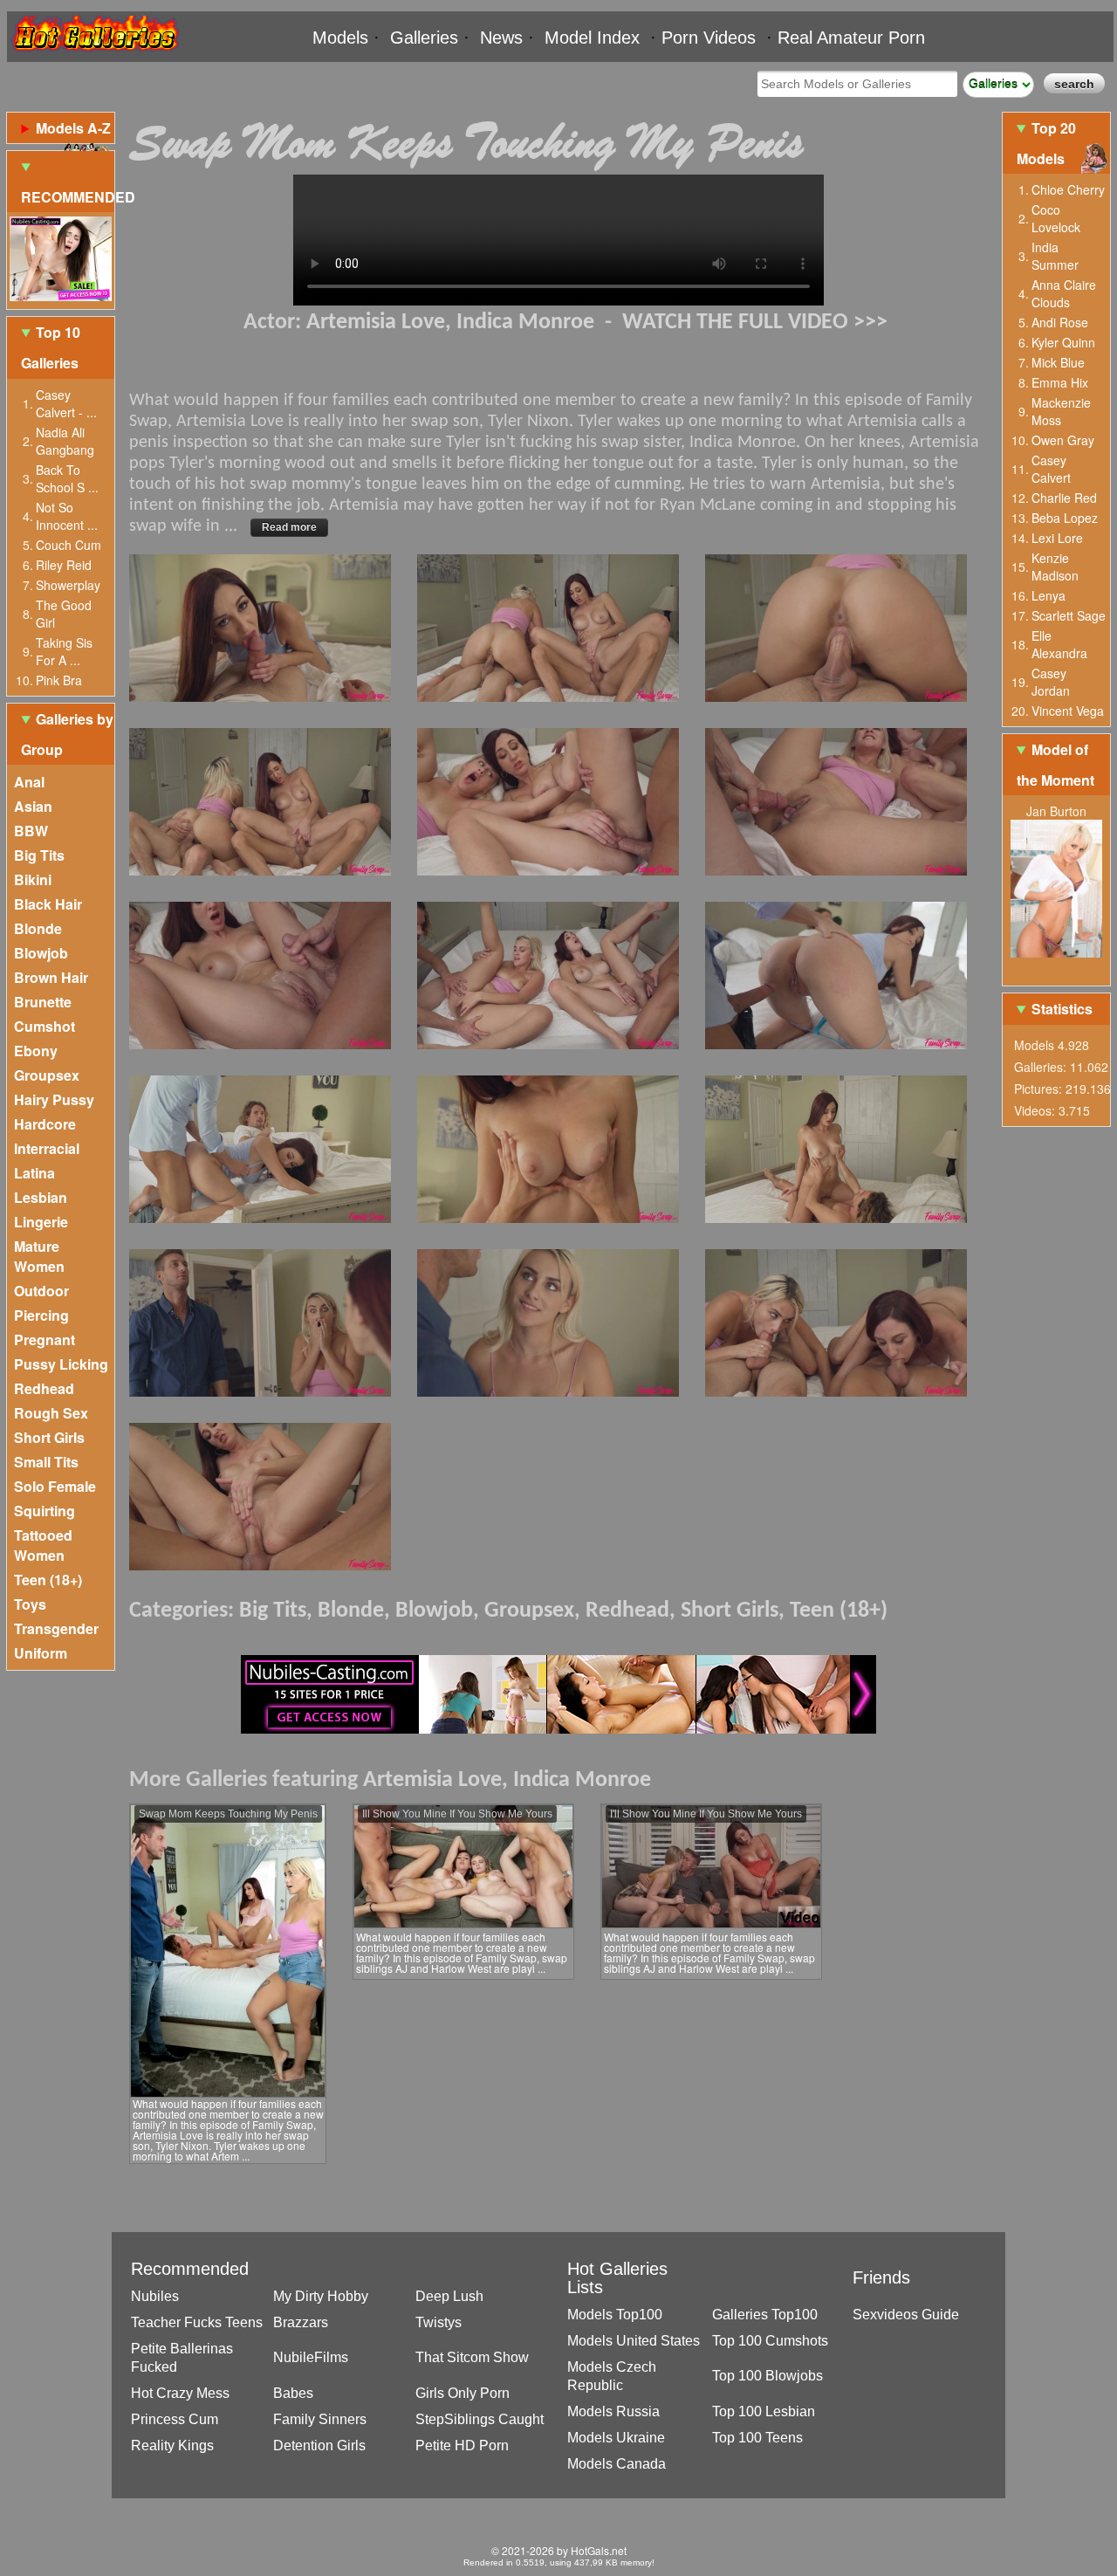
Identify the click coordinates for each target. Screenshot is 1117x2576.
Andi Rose (1060, 322)
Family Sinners (320, 2419)
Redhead (44, 1388)
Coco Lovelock (1056, 218)
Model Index (592, 38)
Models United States (634, 2341)
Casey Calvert (1051, 469)
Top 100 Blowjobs (768, 2376)
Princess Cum (175, 2419)
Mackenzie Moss (1061, 411)
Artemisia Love (376, 323)
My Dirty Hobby (321, 2296)
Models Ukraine (616, 2438)
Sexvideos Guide (906, 2315)
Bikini (33, 879)
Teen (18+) (48, 1580)
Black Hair (48, 904)
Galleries (424, 38)
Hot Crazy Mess (180, 2393)
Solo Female (55, 1486)
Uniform (41, 1653)
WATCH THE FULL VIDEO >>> (755, 323)
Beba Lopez (1065, 518)
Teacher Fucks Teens (197, 2322)
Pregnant (45, 1340)
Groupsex (47, 1075)
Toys (30, 1604)
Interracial (47, 1148)
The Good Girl (64, 614)
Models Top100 (615, 2315)
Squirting (45, 1511)
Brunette (43, 1002)
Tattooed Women (43, 1545)
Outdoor (41, 1291)
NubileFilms (311, 2357)
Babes (293, 2393)
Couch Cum (69, 545)
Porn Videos (709, 38)
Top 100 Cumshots (770, 2341)
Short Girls (49, 1437)
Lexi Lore (1057, 538)
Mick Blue (1058, 362)
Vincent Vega (1068, 711)
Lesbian (41, 1197)
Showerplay (68, 585)
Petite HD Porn (462, 2445)
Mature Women (39, 1256)
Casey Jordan (1051, 682)
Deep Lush (449, 2296)
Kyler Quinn (1063, 342)
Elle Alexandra (1059, 644)
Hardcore (45, 1124)
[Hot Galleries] (94, 55)
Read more (289, 527)
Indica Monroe (525, 323)
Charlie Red (1064, 498)
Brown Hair (51, 977)
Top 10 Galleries (51, 347)
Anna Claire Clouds (1064, 293)
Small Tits (46, 1462)
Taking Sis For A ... (64, 651)
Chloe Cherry (1068, 189)
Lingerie (41, 1222)
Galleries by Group (67, 734)
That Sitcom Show (472, 2357)
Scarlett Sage (1069, 615)
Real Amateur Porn (851, 38)
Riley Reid (64, 565)
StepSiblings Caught (480, 2419)
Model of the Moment (1055, 765)
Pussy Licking (61, 1364)
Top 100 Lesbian (764, 2411)
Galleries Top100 (765, 2315)
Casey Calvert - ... (66, 403)
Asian (33, 806)
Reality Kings (172, 2445)
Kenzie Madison (1055, 567)
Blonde (38, 928)
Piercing (41, 1315)
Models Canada (617, 2464)
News (501, 38)
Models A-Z (73, 128)
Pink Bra (59, 680)
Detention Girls (319, 2445)
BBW (31, 831)
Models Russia (613, 2411)
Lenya (1048, 595)
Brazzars (301, 2322)
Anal (29, 782)
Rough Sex (51, 1413)
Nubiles (155, 2296)
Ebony (36, 1051)
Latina (34, 1173)
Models (340, 38)
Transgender (56, 1628)
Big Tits (39, 855)
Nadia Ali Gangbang (65, 441)
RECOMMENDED (68, 197)
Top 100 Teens (757, 2438)
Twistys (439, 2322)
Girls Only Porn (463, 2393)
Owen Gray (1063, 440)
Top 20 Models (1046, 143)
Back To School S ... (67, 478)
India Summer (1055, 256)
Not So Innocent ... (67, 516)
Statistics (1062, 1009)
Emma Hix (1060, 382)
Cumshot (45, 1026)
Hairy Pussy (54, 1099)
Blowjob (41, 953)
